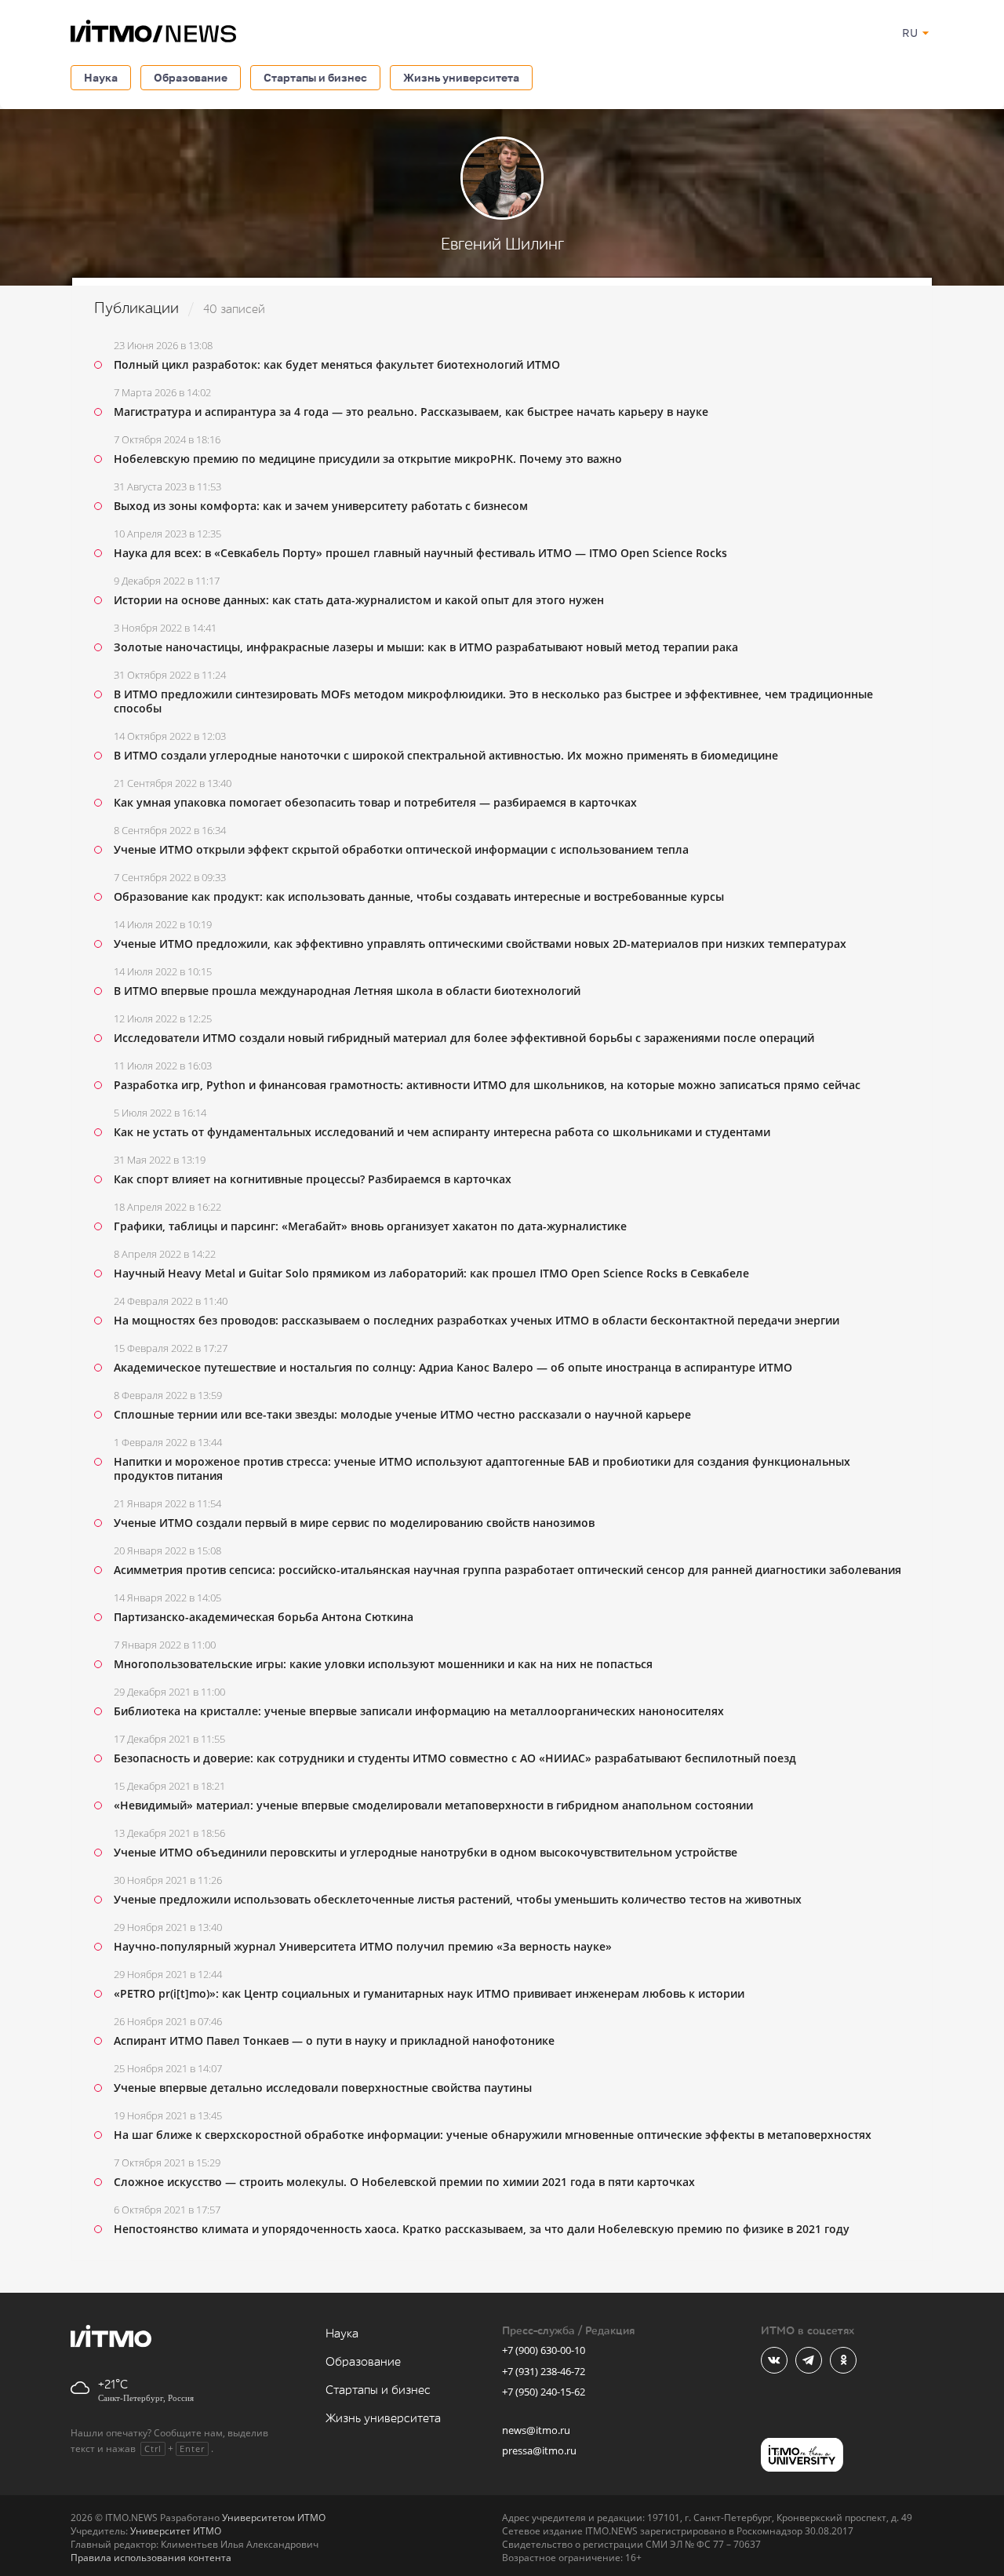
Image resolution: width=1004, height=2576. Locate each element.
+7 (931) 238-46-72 (544, 2371)
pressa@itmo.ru (539, 2450)
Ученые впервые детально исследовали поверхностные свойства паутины (323, 2088)
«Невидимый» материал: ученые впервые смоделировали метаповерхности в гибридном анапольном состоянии (433, 1805)
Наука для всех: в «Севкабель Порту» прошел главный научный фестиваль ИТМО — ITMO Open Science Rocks (420, 553)
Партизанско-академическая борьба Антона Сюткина (264, 1617)
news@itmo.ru (536, 2430)
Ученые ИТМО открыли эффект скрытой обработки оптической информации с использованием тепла (401, 849)
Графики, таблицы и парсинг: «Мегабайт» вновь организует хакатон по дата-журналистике (370, 1226)
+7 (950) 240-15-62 (544, 2392)
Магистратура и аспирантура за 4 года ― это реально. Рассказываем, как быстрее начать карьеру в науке (411, 412)
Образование (191, 77)
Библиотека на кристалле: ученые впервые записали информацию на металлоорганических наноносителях (419, 1711)
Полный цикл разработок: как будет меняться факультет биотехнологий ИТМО (337, 364)
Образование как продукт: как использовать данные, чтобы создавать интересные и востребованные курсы (419, 896)
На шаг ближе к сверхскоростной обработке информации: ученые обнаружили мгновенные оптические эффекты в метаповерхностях (493, 2135)
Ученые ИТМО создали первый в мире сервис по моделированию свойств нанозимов (354, 1523)
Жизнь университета (461, 77)
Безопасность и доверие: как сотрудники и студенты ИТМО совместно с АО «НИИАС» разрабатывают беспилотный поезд (455, 1758)
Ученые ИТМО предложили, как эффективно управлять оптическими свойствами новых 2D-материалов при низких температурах (480, 944)
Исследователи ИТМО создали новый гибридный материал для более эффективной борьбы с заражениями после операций (464, 1038)
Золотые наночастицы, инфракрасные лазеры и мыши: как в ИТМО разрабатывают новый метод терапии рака (426, 647)
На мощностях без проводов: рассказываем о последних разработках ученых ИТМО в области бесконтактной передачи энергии (477, 1320)
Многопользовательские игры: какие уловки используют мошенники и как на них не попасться (383, 1664)
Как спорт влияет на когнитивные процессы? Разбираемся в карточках (313, 1179)
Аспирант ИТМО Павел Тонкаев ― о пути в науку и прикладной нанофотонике (334, 2040)
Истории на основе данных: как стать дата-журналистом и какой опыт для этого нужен (359, 600)
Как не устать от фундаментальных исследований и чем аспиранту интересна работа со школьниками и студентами (442, 1132)
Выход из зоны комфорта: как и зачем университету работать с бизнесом (321, 506)
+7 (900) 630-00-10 (544, 2350)
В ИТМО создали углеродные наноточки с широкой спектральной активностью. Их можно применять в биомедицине (446, 755)
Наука (101, 77)
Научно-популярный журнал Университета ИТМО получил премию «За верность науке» (363, 1946)
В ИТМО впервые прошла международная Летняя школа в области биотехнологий (347, 991)
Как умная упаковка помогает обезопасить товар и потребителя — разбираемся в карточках (375, 802)
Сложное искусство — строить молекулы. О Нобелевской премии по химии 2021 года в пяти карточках (404, 2182)
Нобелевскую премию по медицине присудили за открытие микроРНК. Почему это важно (368, 459)
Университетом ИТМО (274, 2518)
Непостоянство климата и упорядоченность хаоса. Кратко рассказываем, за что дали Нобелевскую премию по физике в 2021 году (482, 2229)
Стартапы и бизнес (315, 77)
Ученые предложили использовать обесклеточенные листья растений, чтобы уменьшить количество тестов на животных (458, 1899)
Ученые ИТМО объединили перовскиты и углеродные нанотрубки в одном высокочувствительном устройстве (426, 1852)
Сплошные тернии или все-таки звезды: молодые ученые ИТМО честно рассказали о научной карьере (402, 1414)
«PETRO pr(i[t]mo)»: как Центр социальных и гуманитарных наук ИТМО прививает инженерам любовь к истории (429, 1993)
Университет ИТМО (176, 2531)
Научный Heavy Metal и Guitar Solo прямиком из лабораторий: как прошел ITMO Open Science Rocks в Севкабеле (431, 1273)
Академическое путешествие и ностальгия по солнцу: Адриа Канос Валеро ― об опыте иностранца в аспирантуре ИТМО (453, 1367)
